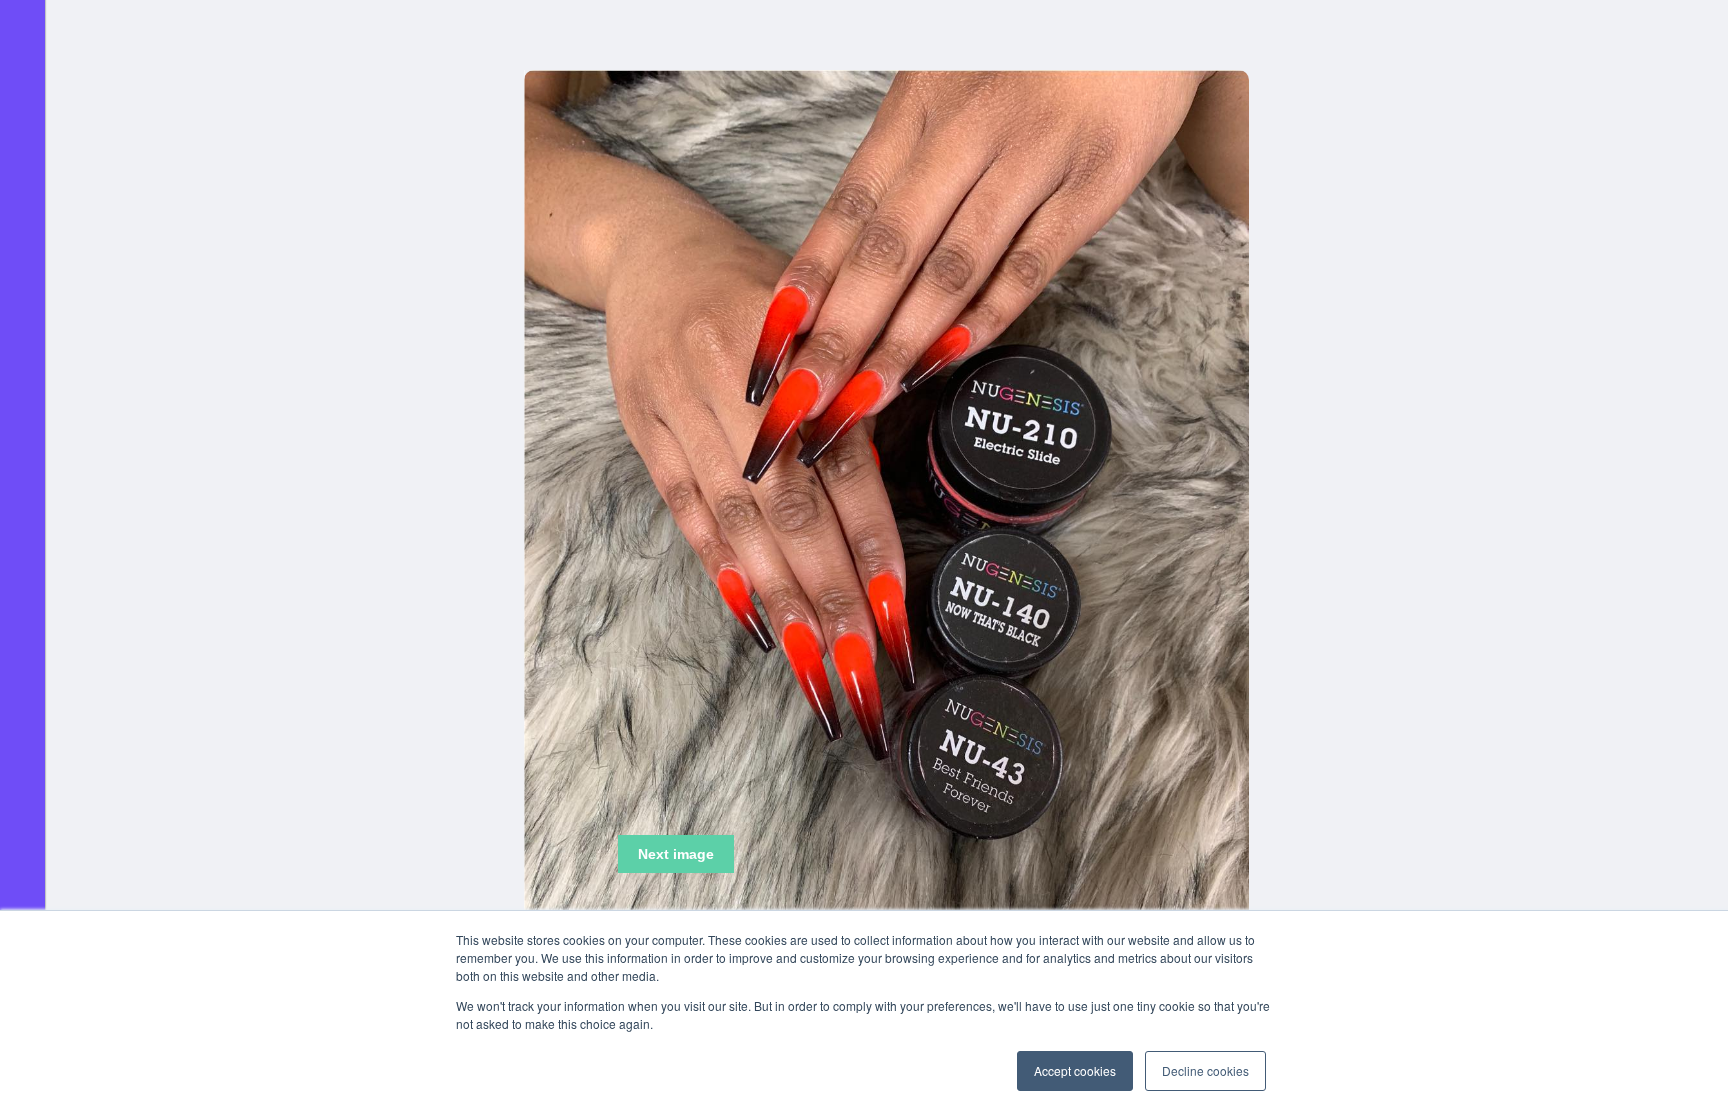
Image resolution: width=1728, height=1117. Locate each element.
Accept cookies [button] (1075, 1070)
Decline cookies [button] (1205, 1070)
